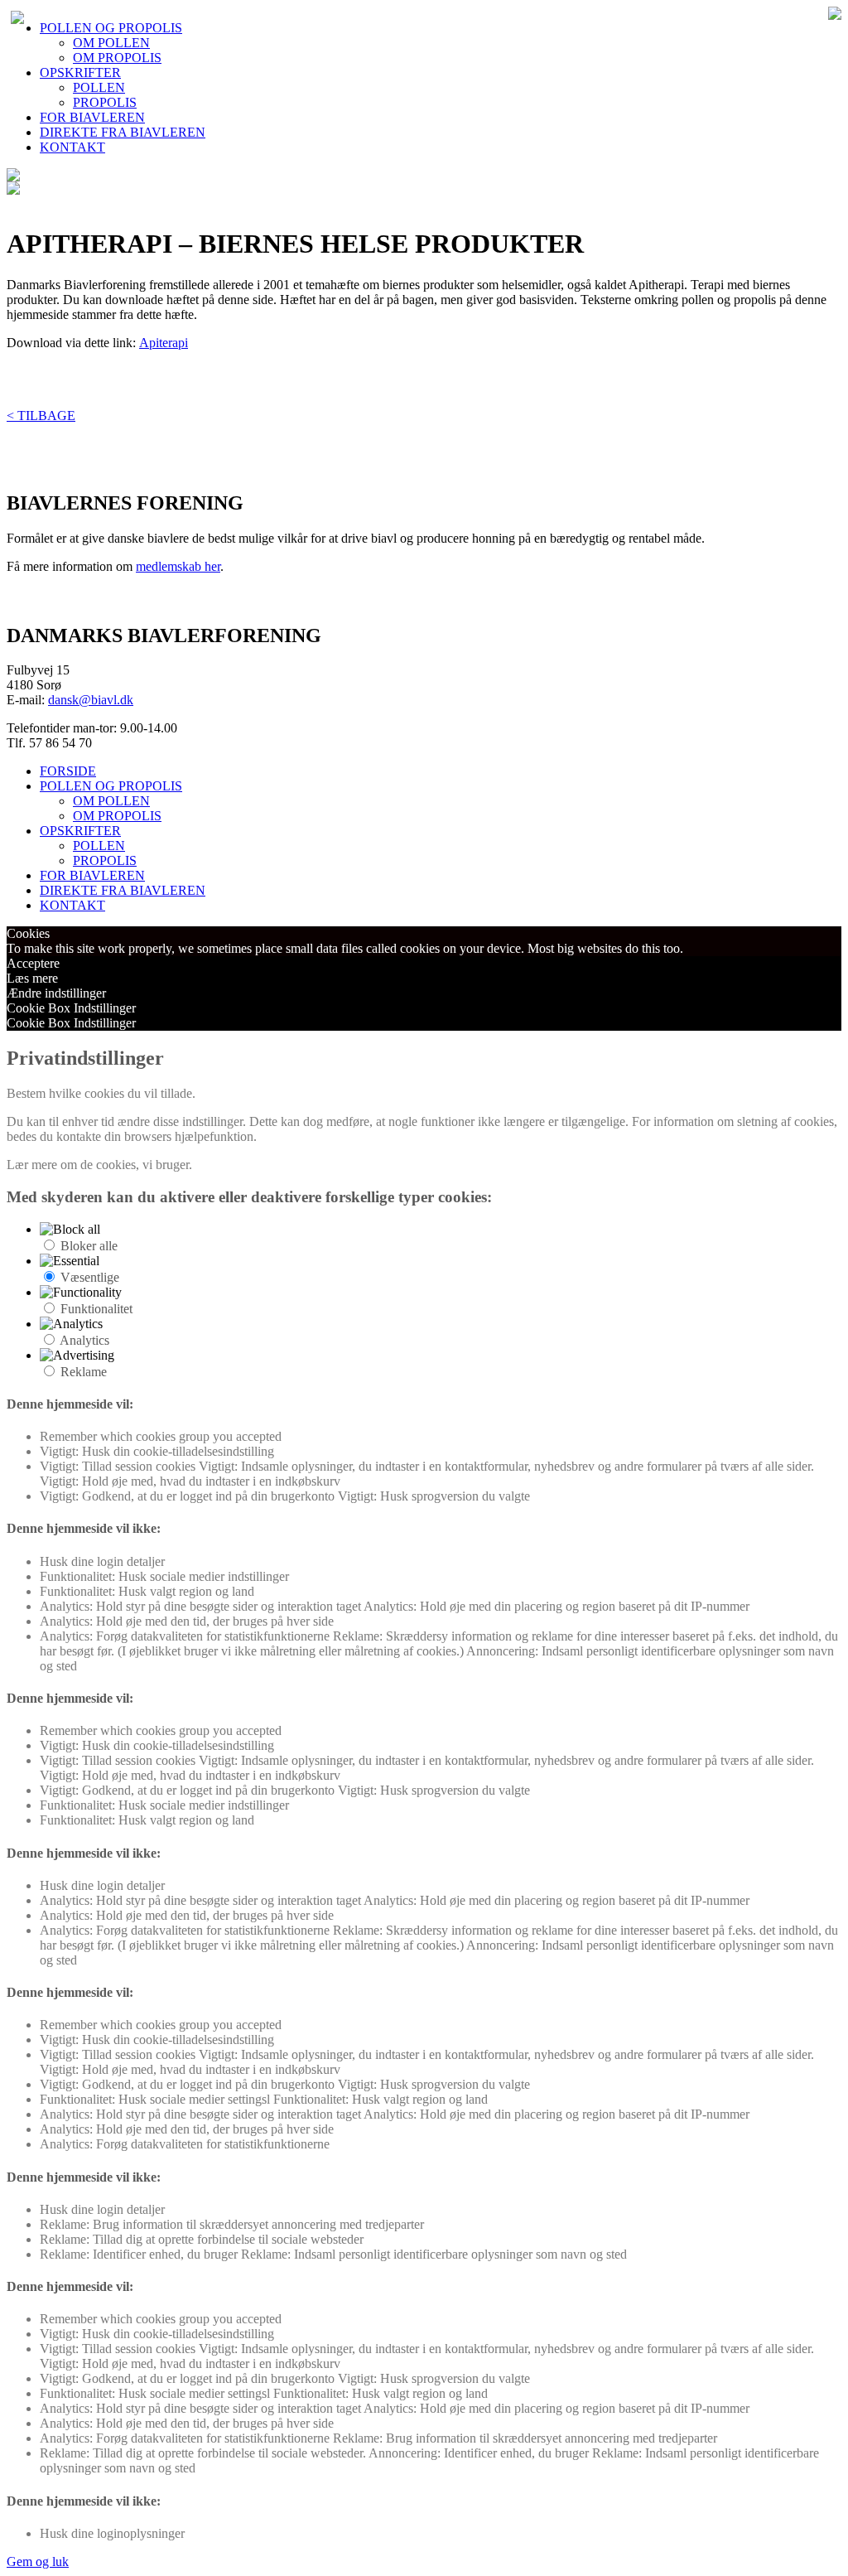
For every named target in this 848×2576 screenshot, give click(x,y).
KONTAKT (72, 147)
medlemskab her (178, 566)
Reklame (84, 1372)
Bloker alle (89, 1246)
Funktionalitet (96, 1309)
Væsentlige (90, 1277)
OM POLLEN (111, 43)
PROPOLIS (105, 102)
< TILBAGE (41, 416)
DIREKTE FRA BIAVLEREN (123, 132)
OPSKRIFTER (80, 72)
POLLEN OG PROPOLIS (111, 28)
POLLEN (99, 87)
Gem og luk (38, 2562)
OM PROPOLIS (117, 58)
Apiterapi (164, 343)
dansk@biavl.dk (91, 700)
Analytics (84, 1340)
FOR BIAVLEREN (92, 117)
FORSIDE (68, 771)
